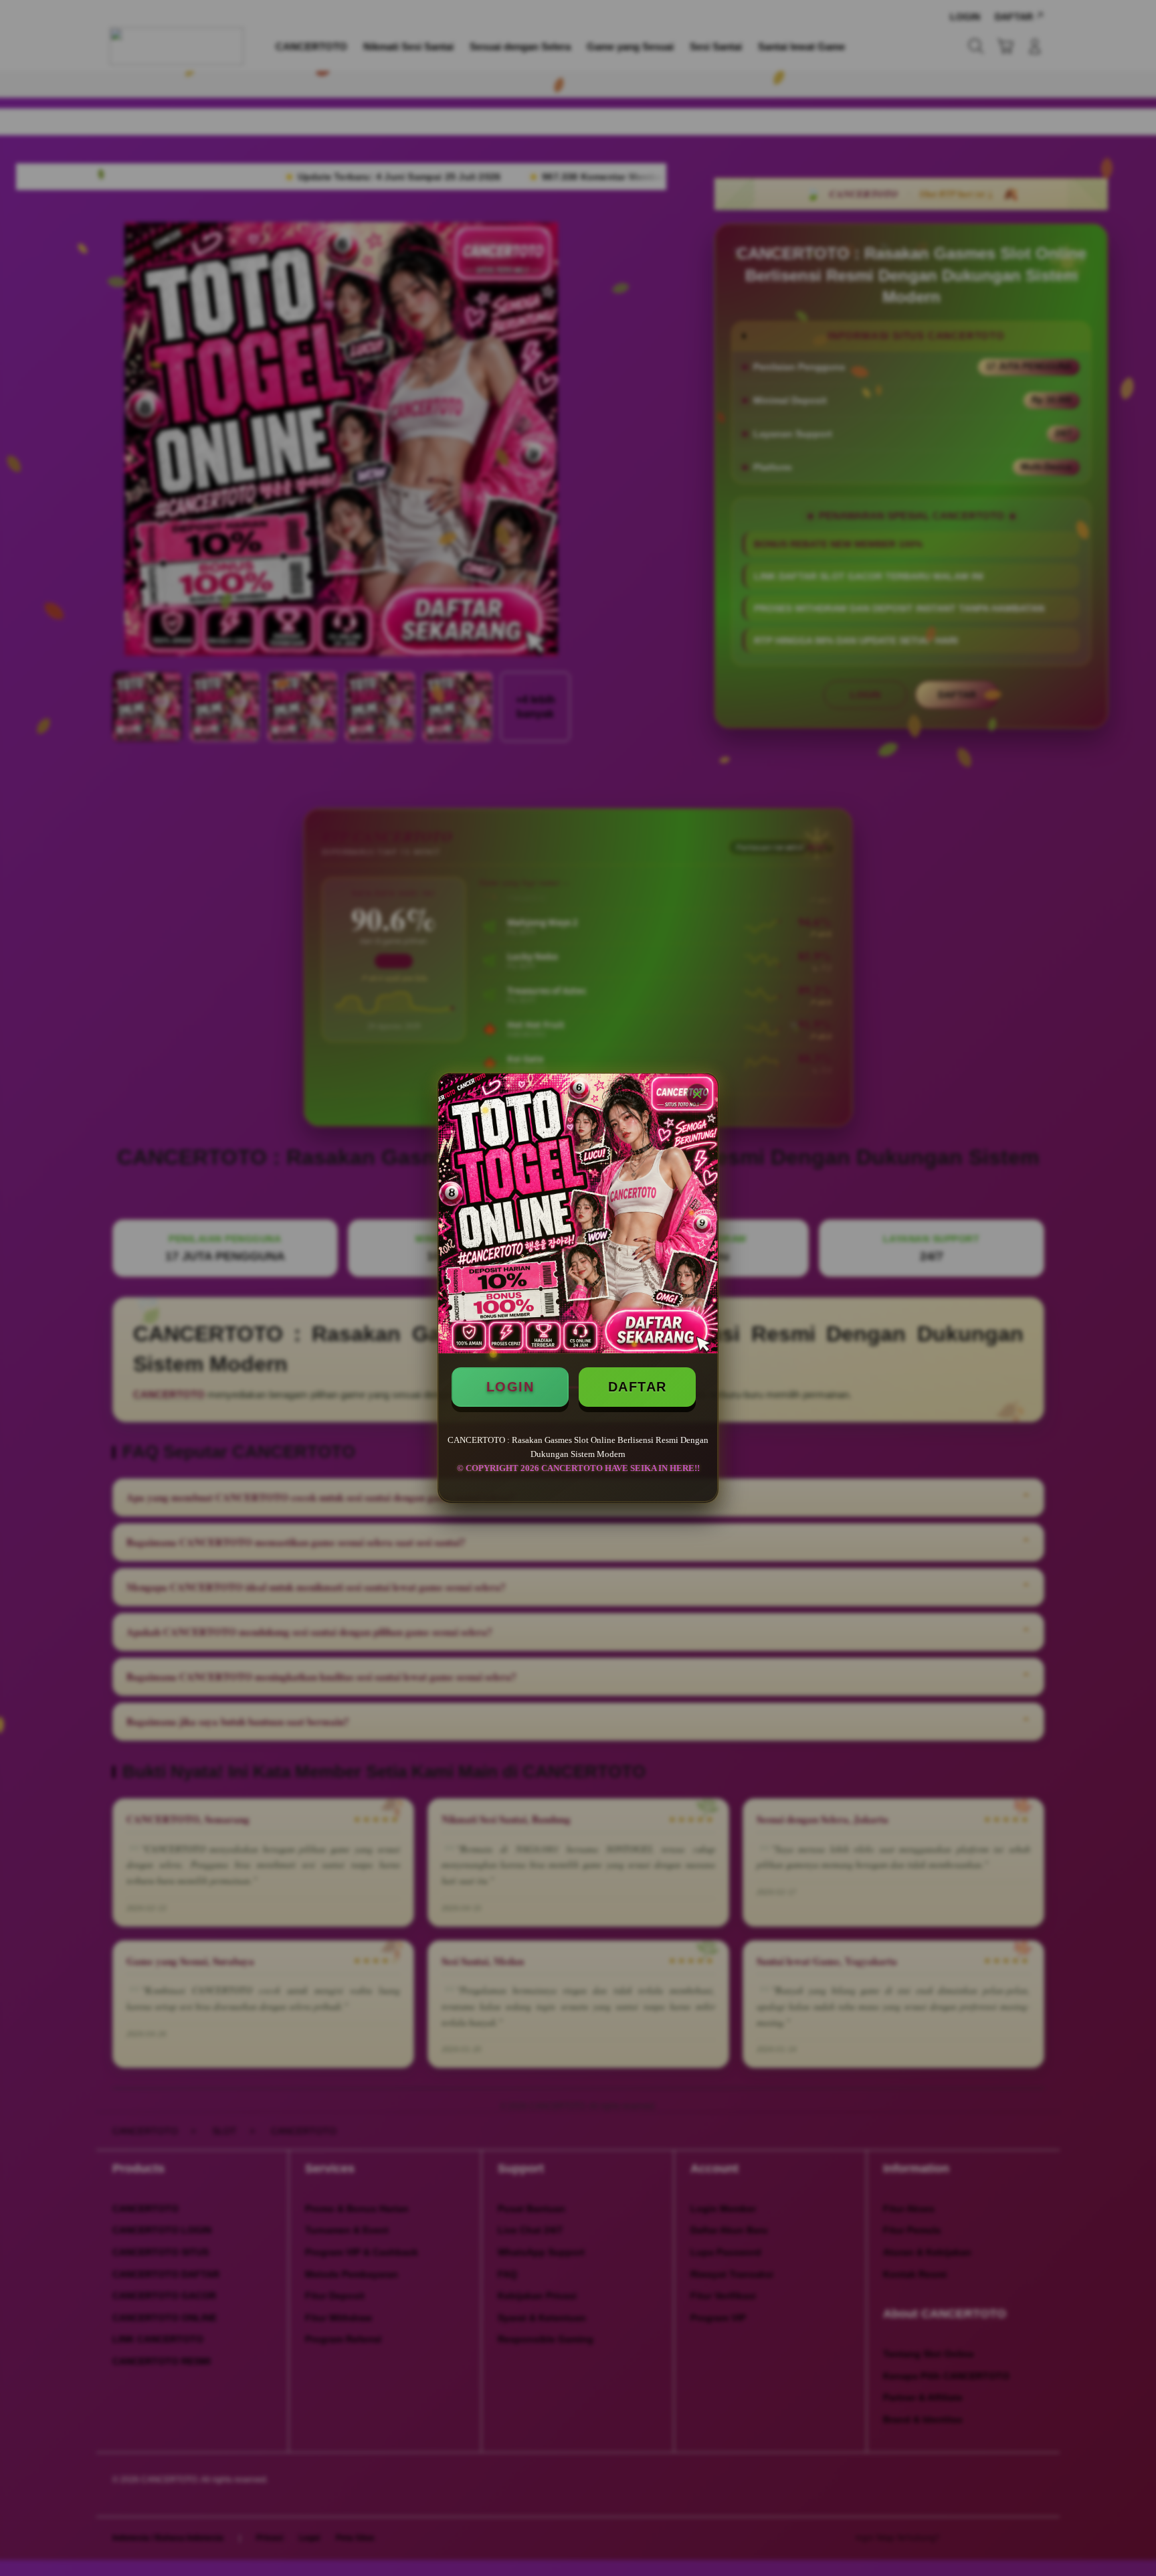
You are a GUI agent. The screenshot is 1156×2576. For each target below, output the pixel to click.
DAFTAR (638, 1387)
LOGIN (510, 1387)
